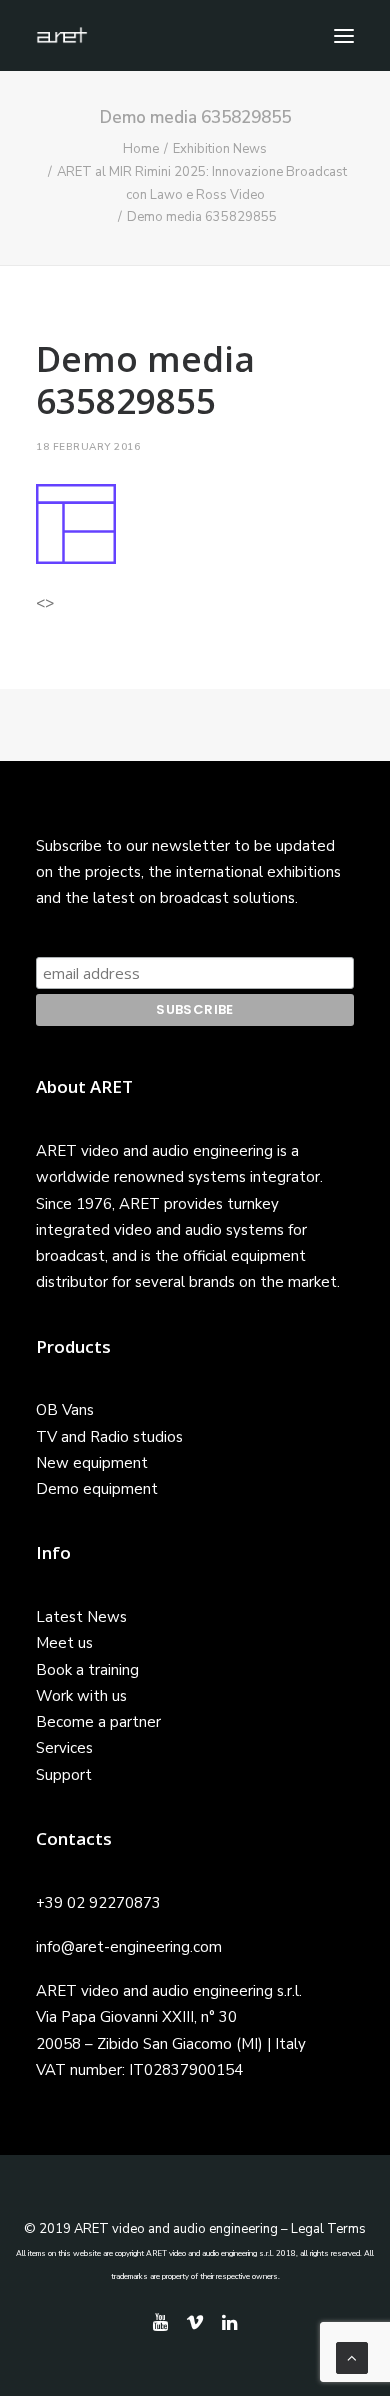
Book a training (87, 1670)
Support (64, 1775)
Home (141, 149)
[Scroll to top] (352, 2357)
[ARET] (62, 35)
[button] (344, 35)
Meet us (64, 1643)
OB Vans (65, 1410)
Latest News (81, 1617)
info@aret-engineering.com (129, 1947)
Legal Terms (328, 2229)
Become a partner (98, 1722)
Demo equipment (97, 1489)
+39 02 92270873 (98, 1903)
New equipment (92, 1463)
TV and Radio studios (109, 1437)
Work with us (81, 1696)
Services (64, 1748)
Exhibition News (220, 149)
